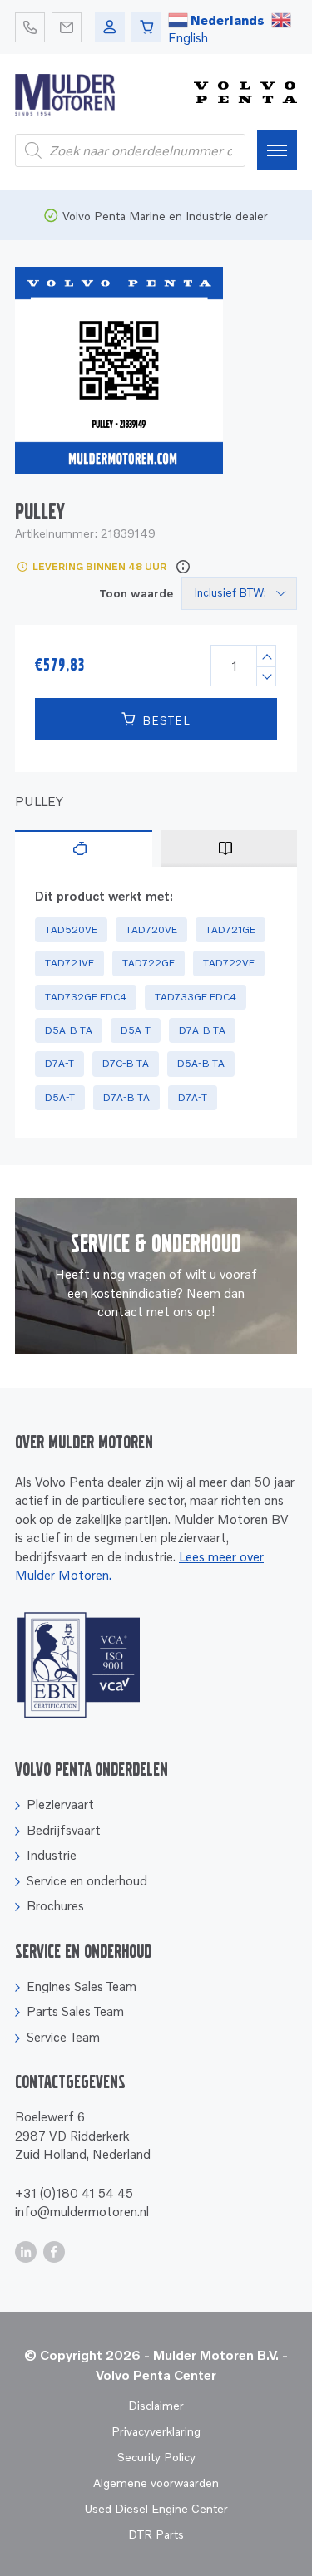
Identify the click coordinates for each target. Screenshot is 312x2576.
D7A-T (59, 1063)
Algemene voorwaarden (156, 2483)
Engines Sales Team (82, 1986)
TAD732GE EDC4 (86, 997)
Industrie (52, 1855)
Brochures (55, 1905)
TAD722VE (229, 963)
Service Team (63, 2037)
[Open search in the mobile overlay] (130, 150)
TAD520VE (71, 929)
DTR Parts (156, 2534)
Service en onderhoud (87, 1880)
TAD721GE (230, 929)
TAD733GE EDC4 (196, 997)
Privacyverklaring (156, 2431)
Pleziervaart (60, 1804)
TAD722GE (149, 963)
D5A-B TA (69, 1030)
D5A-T (136, 1030)
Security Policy (156, 2457)
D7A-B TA (202, 1030)
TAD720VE (151, 929)
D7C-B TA (126, 1063)
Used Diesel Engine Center (156, 2508)
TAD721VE (69, 963)
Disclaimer (156, 2405)
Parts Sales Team (75, 2011)
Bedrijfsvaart (64, 1830)
